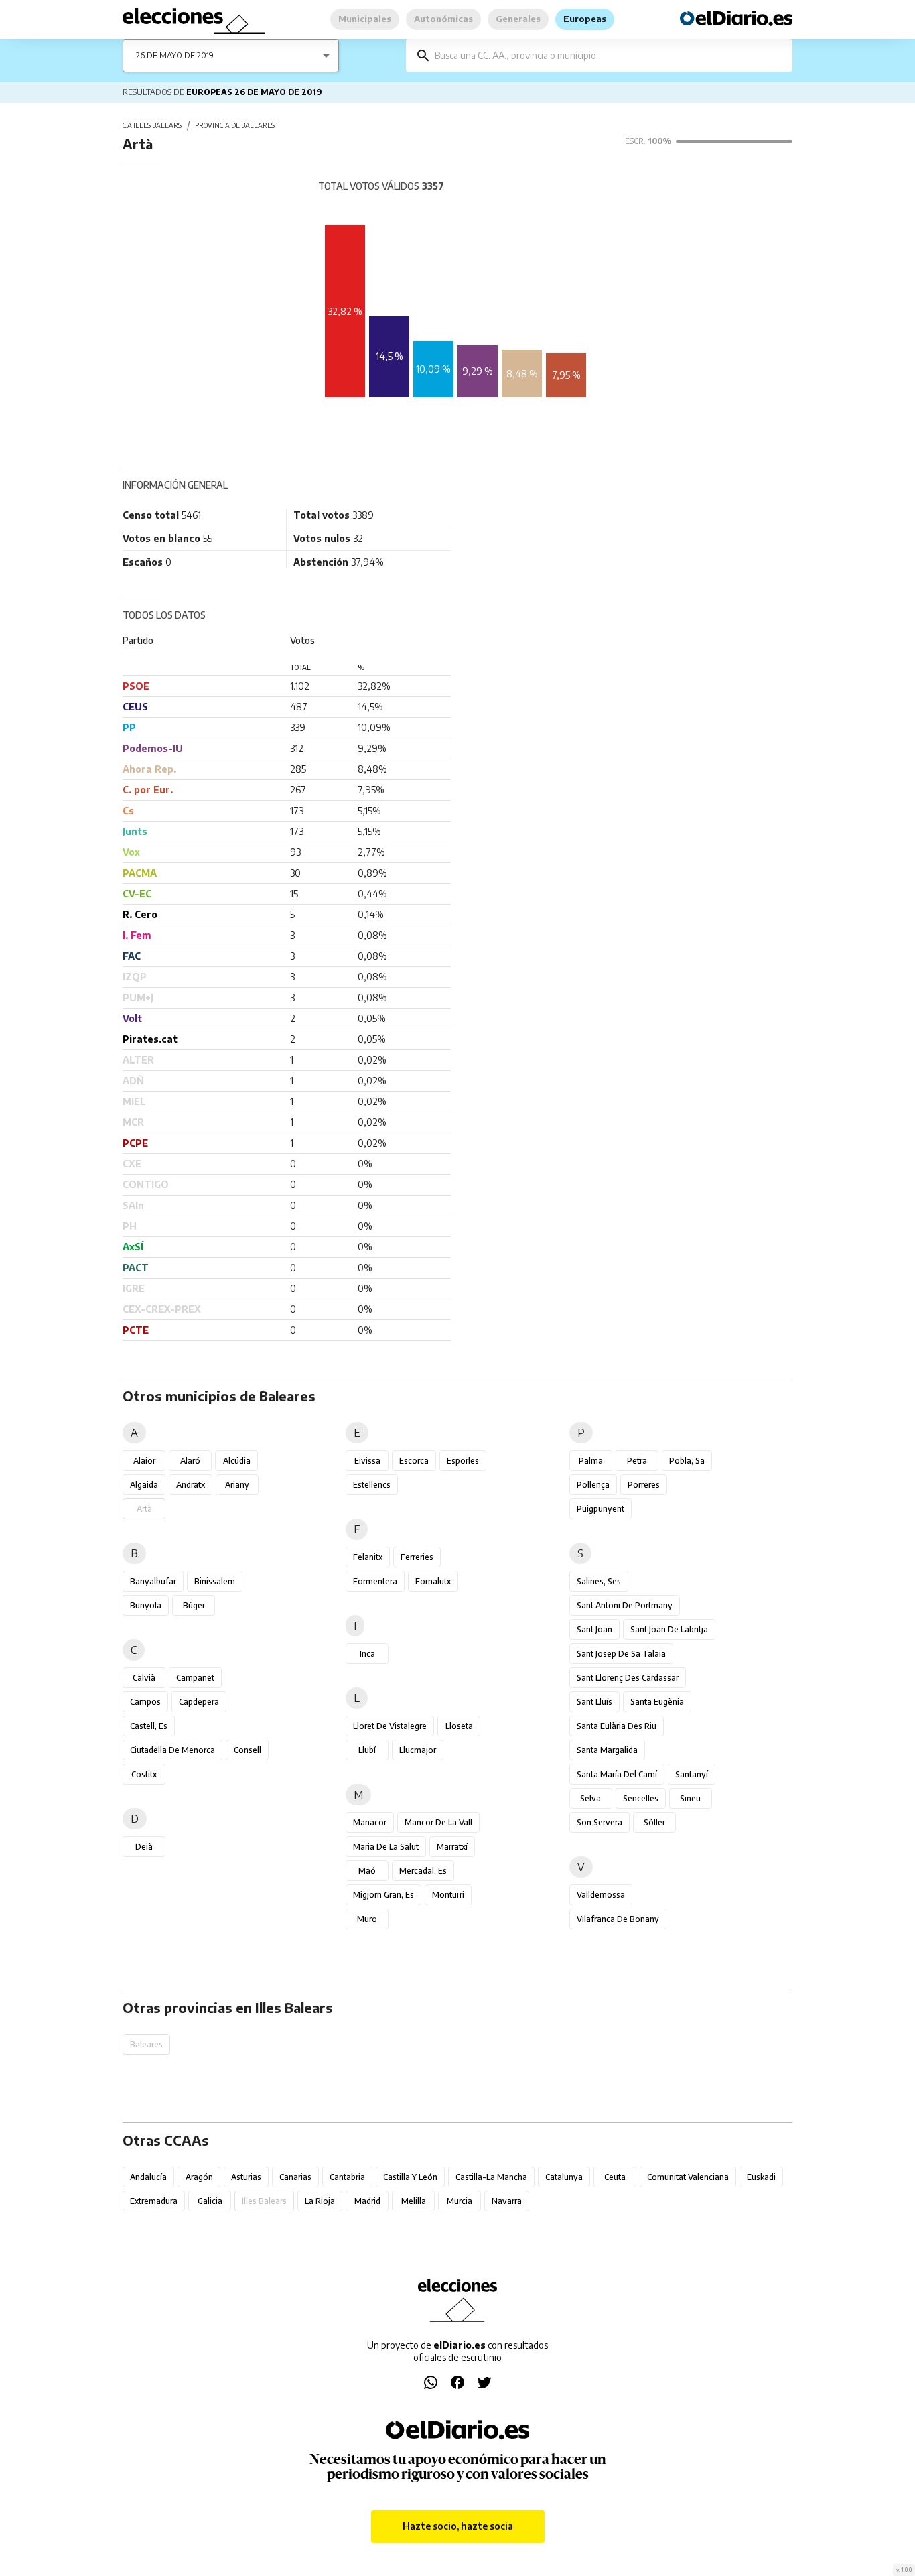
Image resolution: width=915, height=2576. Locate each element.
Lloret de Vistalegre (390, 1726)
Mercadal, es (423, 1871)
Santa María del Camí (617, 1774)
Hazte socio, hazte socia (458, 2526)
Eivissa (367, 1461)
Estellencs (372, 1485)
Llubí (367, 1750)
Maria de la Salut (386, 1847)
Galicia (210, 2201)
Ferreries (417, 1557)
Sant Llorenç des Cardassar (628, 1678)
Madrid (367, 2201)
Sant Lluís (594, 1702)
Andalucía (148, 2177)
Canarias (295, 2177)
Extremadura (154, 2201)
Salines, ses (599, 1581)
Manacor (370, 1822)
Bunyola (146, 1605)
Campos (145, 1702)
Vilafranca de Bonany (618, 1919)
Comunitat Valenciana (688, 2177)
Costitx (144, 1774)
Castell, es (149, 1726)
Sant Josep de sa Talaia (621, 1654)
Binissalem (215, 1581)
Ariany (237, 1485)
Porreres (644, 1485)
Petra (637, 1461)
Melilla (414, 2201)
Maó (367, 1871)
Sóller (654, 1822)
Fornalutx (433, 1581)
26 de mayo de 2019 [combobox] (175, 55)
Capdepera (199, 1702)
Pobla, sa (687, 1461)
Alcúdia (237, 1461)
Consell (248, 1750)
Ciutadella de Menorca (172, 1750)
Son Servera (600, 1822)
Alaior (144, 1461)
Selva (590, 1798)
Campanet (195, 1678)
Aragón (199, 2177)
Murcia (460, 2201)
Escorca (414, 1461)
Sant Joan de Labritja (669, 1629)
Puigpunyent (601, 1509)
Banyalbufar (153, 1581)
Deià (144, 1847)
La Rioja (320, 2201)
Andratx (191, 1485)
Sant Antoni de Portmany (625, 1605)
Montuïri (448, 1895)
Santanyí (692, 1774)
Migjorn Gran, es (383, 1895)
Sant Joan (594, 1629)
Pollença (593, 1485)
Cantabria (347, 2177)
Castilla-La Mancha (491, 2177)
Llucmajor (418, 1750)
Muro (367, 1919)
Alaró (190, 1461)
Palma (591, 1461)
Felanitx (368, 1557)
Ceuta (615, 2177)
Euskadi (761, 2177)
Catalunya (564, 2177)
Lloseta (459, 1726)
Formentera (375, 1581)
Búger (194, 1605)
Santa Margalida (607, 1750)
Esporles (463, 1461)
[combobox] (609, 55)
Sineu (690, 1798)
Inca (367, 1654)
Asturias (246, 2177)
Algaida (144, 1485)
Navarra (507, 2201)
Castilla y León (410, 2177)
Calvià (144, 1678)
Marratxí (452, 1847)
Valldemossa (601, 1895)
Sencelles (641, 1798)
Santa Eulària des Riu (617, 1726)
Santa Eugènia (657, 1702)
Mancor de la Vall (438, 1822)
